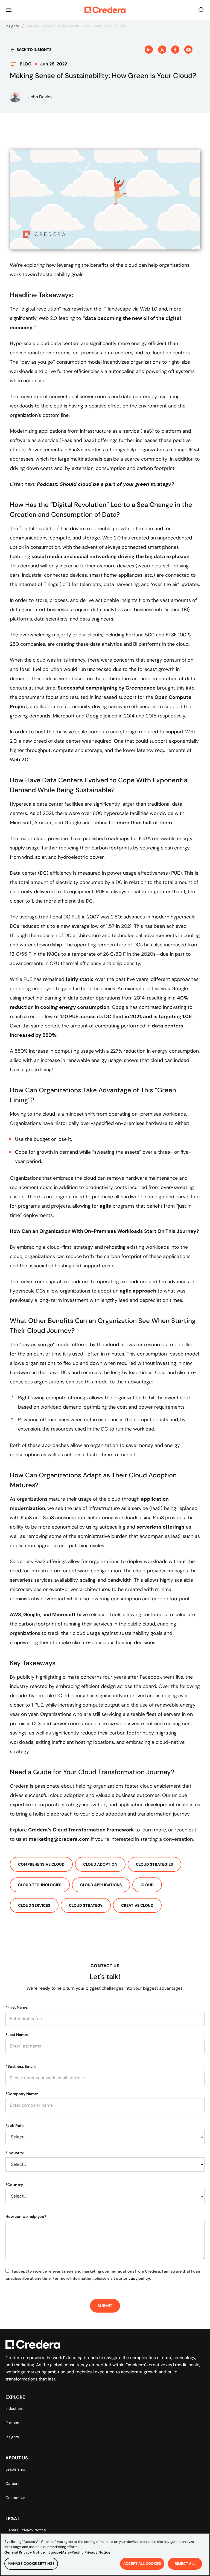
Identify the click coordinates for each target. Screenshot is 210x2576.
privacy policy (137, 2278)
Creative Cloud (137, 1905)
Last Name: (17, 2035)
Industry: (15, 2153)
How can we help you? (26, 2216)
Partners (13, 2423)
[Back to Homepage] (105, 10)
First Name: (17, 2007)
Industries (14, 2408)
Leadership (15, 2469)
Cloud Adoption (100, 1864)
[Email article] (188, 50)
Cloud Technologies (40, 1885)
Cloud (147, 1885)
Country (14, 2185)
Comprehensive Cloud (41, 1864)
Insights (12, 26)
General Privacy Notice (26, 2530)
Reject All (185, 2564)
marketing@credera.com (59, 1839)
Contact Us (15, 2498)
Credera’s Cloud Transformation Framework (81, 1830)
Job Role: (15, 2126)
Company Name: (22, 2094)
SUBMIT (105, 2306)
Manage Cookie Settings (31, 2564)
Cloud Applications (101, 1885)
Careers (12, 2483)
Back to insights (34, 50)
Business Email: (21, 2066)
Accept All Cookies (142, 2564)
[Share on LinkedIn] (149, 50)
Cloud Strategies (154, 1864)
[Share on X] (162, 50)
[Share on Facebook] (175, 50)
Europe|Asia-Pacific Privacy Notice (79, 2552)
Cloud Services (34, 1905)
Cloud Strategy (86, 1905)
